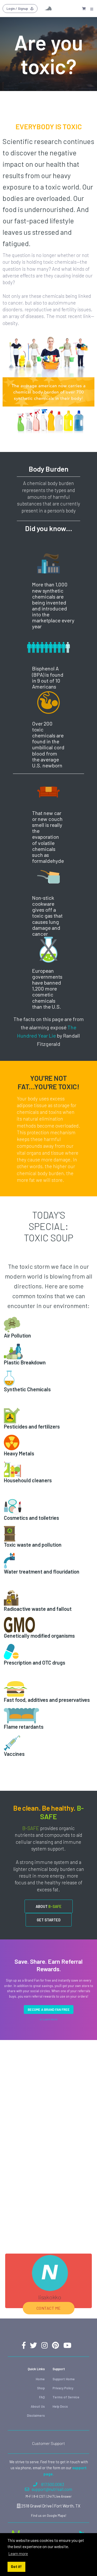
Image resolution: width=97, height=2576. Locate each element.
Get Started (49, 1920)
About (49, 1906)
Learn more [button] (18, 2553)
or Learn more (48, 2019)
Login (17, 9)
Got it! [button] (16, 2567)
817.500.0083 (53, 2484)
